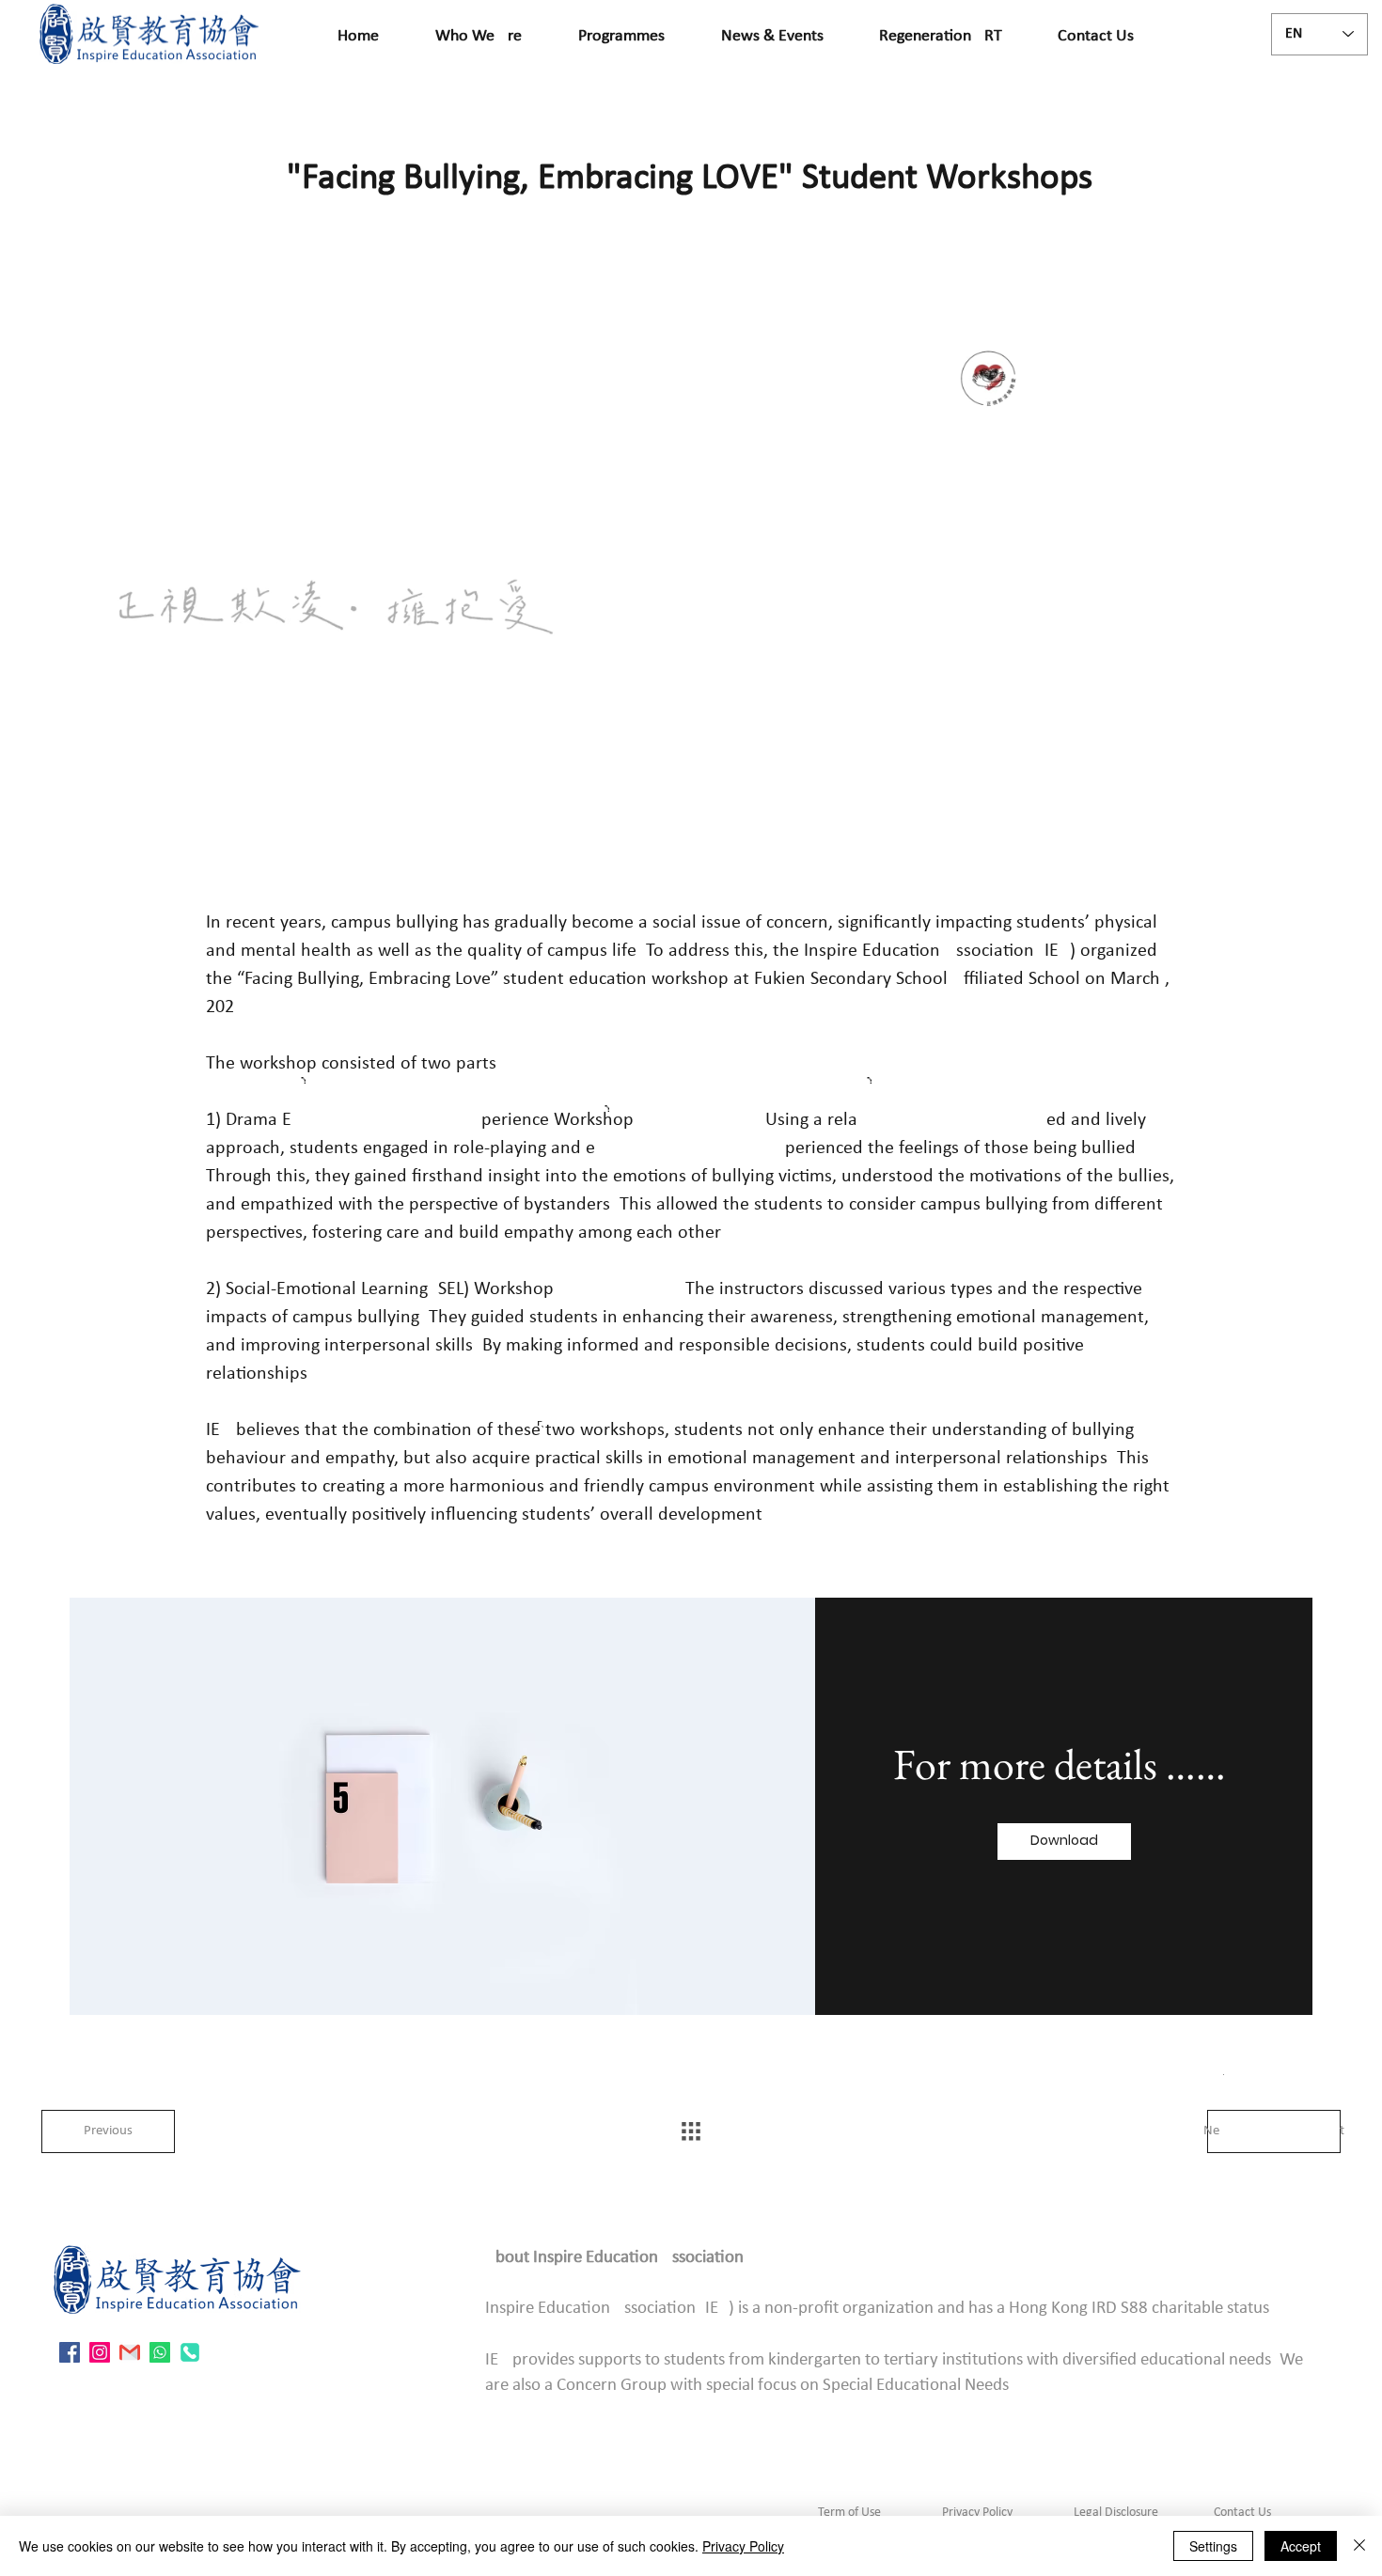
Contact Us (1241, 2513)
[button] (1064, 1842)
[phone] (190, 2352)
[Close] (1359, 2546)
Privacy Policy (977, 2513)
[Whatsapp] (160, 2352)
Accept (1301, 2546)
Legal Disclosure (1116, 2513)
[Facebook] (70, 2352)
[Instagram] (100, 2352)
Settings (1213, 2546)
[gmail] (130, 2352)
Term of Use (849, 2513)
